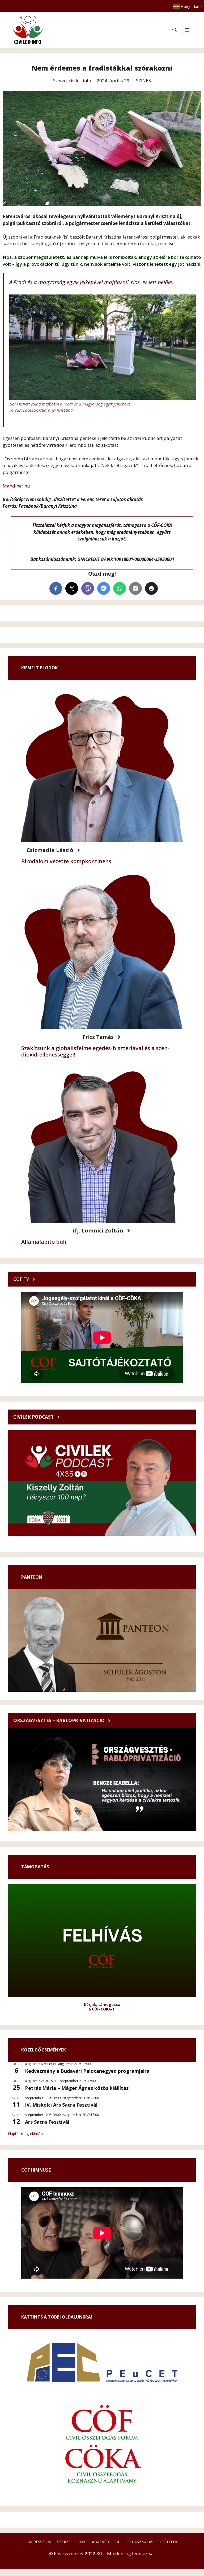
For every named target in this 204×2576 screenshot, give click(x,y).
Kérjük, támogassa (102, 2004)
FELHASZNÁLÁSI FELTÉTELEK (151, 2542)
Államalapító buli (44, 1242)
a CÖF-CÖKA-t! (102, 2009)
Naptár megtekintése (26, 2134)
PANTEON (32, 1577)
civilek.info (80, 81)
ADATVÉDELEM (105, 2542)
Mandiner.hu (16, 486)
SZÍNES (143, 81)
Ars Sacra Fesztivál (47, 2122)
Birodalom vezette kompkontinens (66, 861)
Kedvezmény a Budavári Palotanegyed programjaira (87, 2071)
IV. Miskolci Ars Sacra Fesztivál (61, 2105)
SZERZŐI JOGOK (71, 2542)
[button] (175, 30)
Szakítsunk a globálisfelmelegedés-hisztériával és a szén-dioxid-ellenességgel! (95, 1051)
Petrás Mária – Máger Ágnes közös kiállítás (77, 2088)
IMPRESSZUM (39, 2542)
